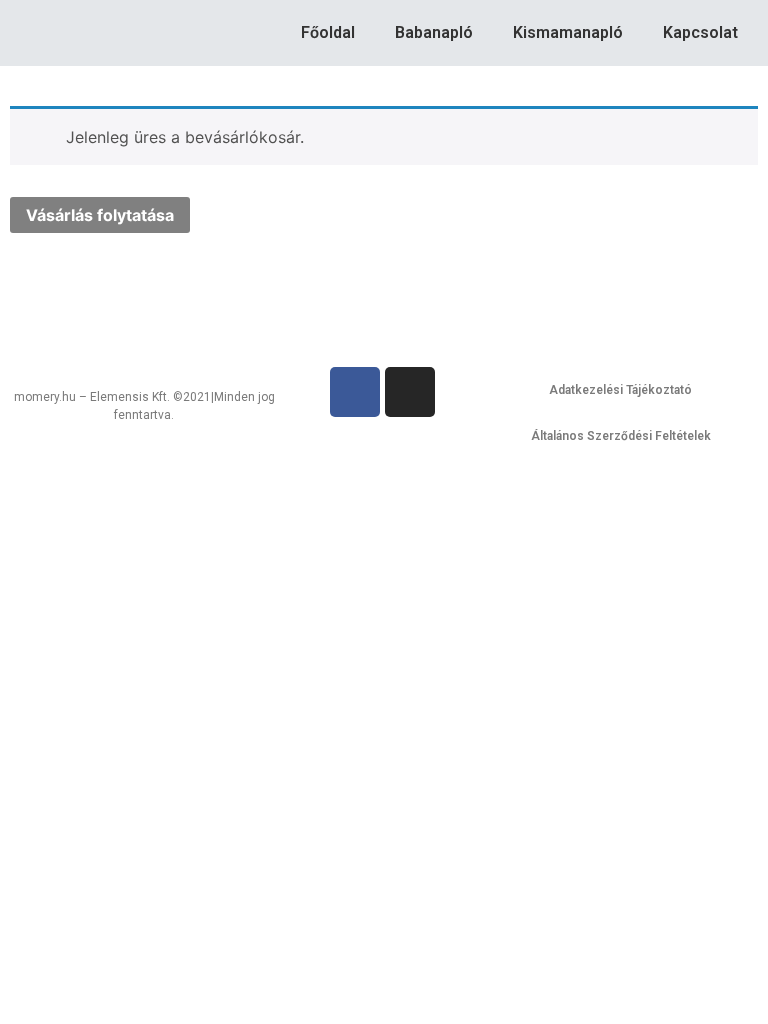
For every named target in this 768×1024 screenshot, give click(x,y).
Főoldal (328, 32)
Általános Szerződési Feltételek (621, 436)
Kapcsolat (700, 32)
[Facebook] (355, 392)
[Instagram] (410, 392)
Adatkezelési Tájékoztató (620, 390)
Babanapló (434, 32)
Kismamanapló (568, 32)
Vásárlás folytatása (100, 215)
